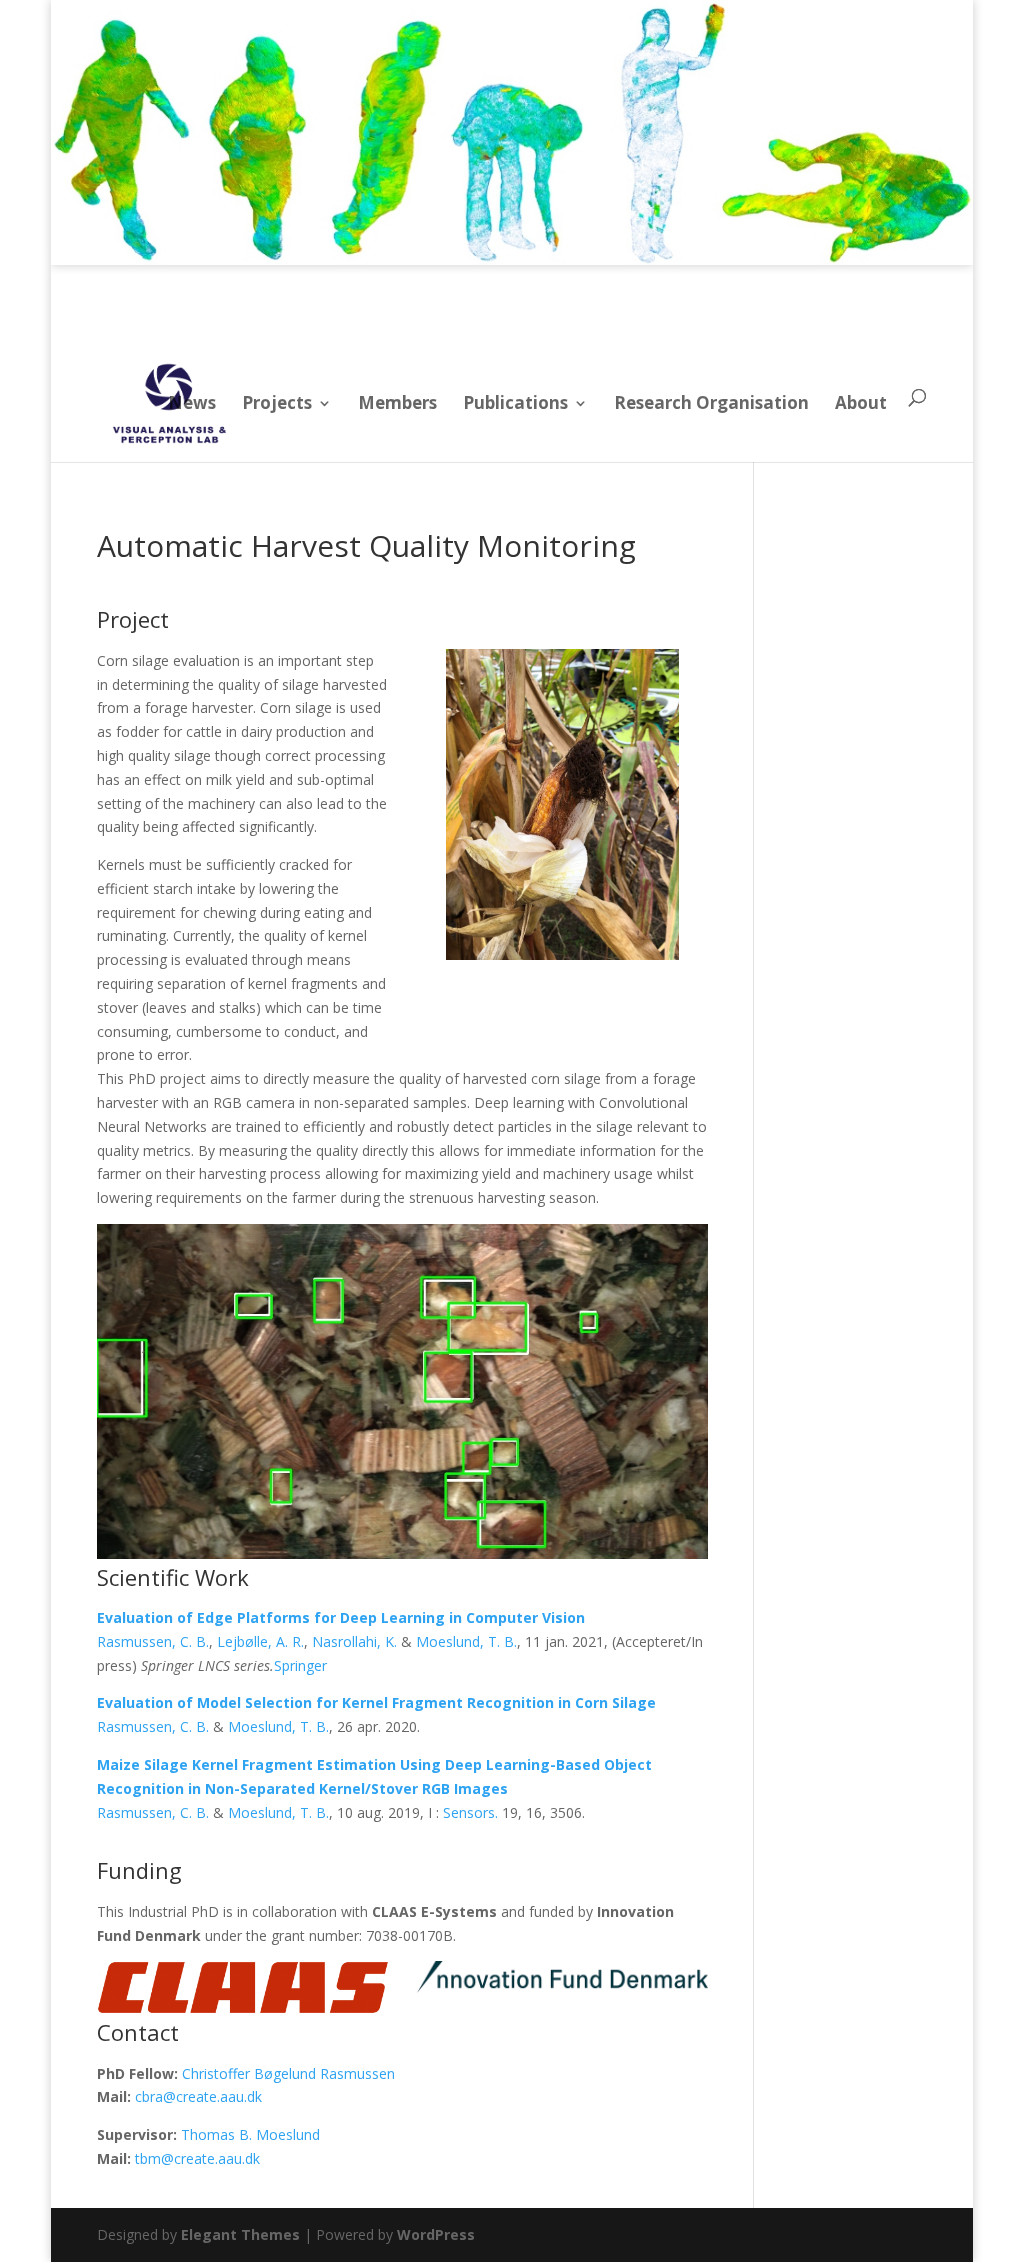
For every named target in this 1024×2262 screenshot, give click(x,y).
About (861, 402)
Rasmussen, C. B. (153, 1641)
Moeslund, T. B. (466, 1641)
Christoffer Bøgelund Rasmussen (288, 2073)
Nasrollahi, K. (354, 1641)
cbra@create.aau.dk (198, 2096)
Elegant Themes (240, 2234)
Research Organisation (711, 402)
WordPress (436, 2234)
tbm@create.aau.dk (197, 2158)
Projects (277, 402)
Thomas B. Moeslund (250, 2134)
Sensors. (470, 1812)
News (192, 402)
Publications (515, 402)
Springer (300, 1665)
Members (397, 402)
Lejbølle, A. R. (260, 1641)
